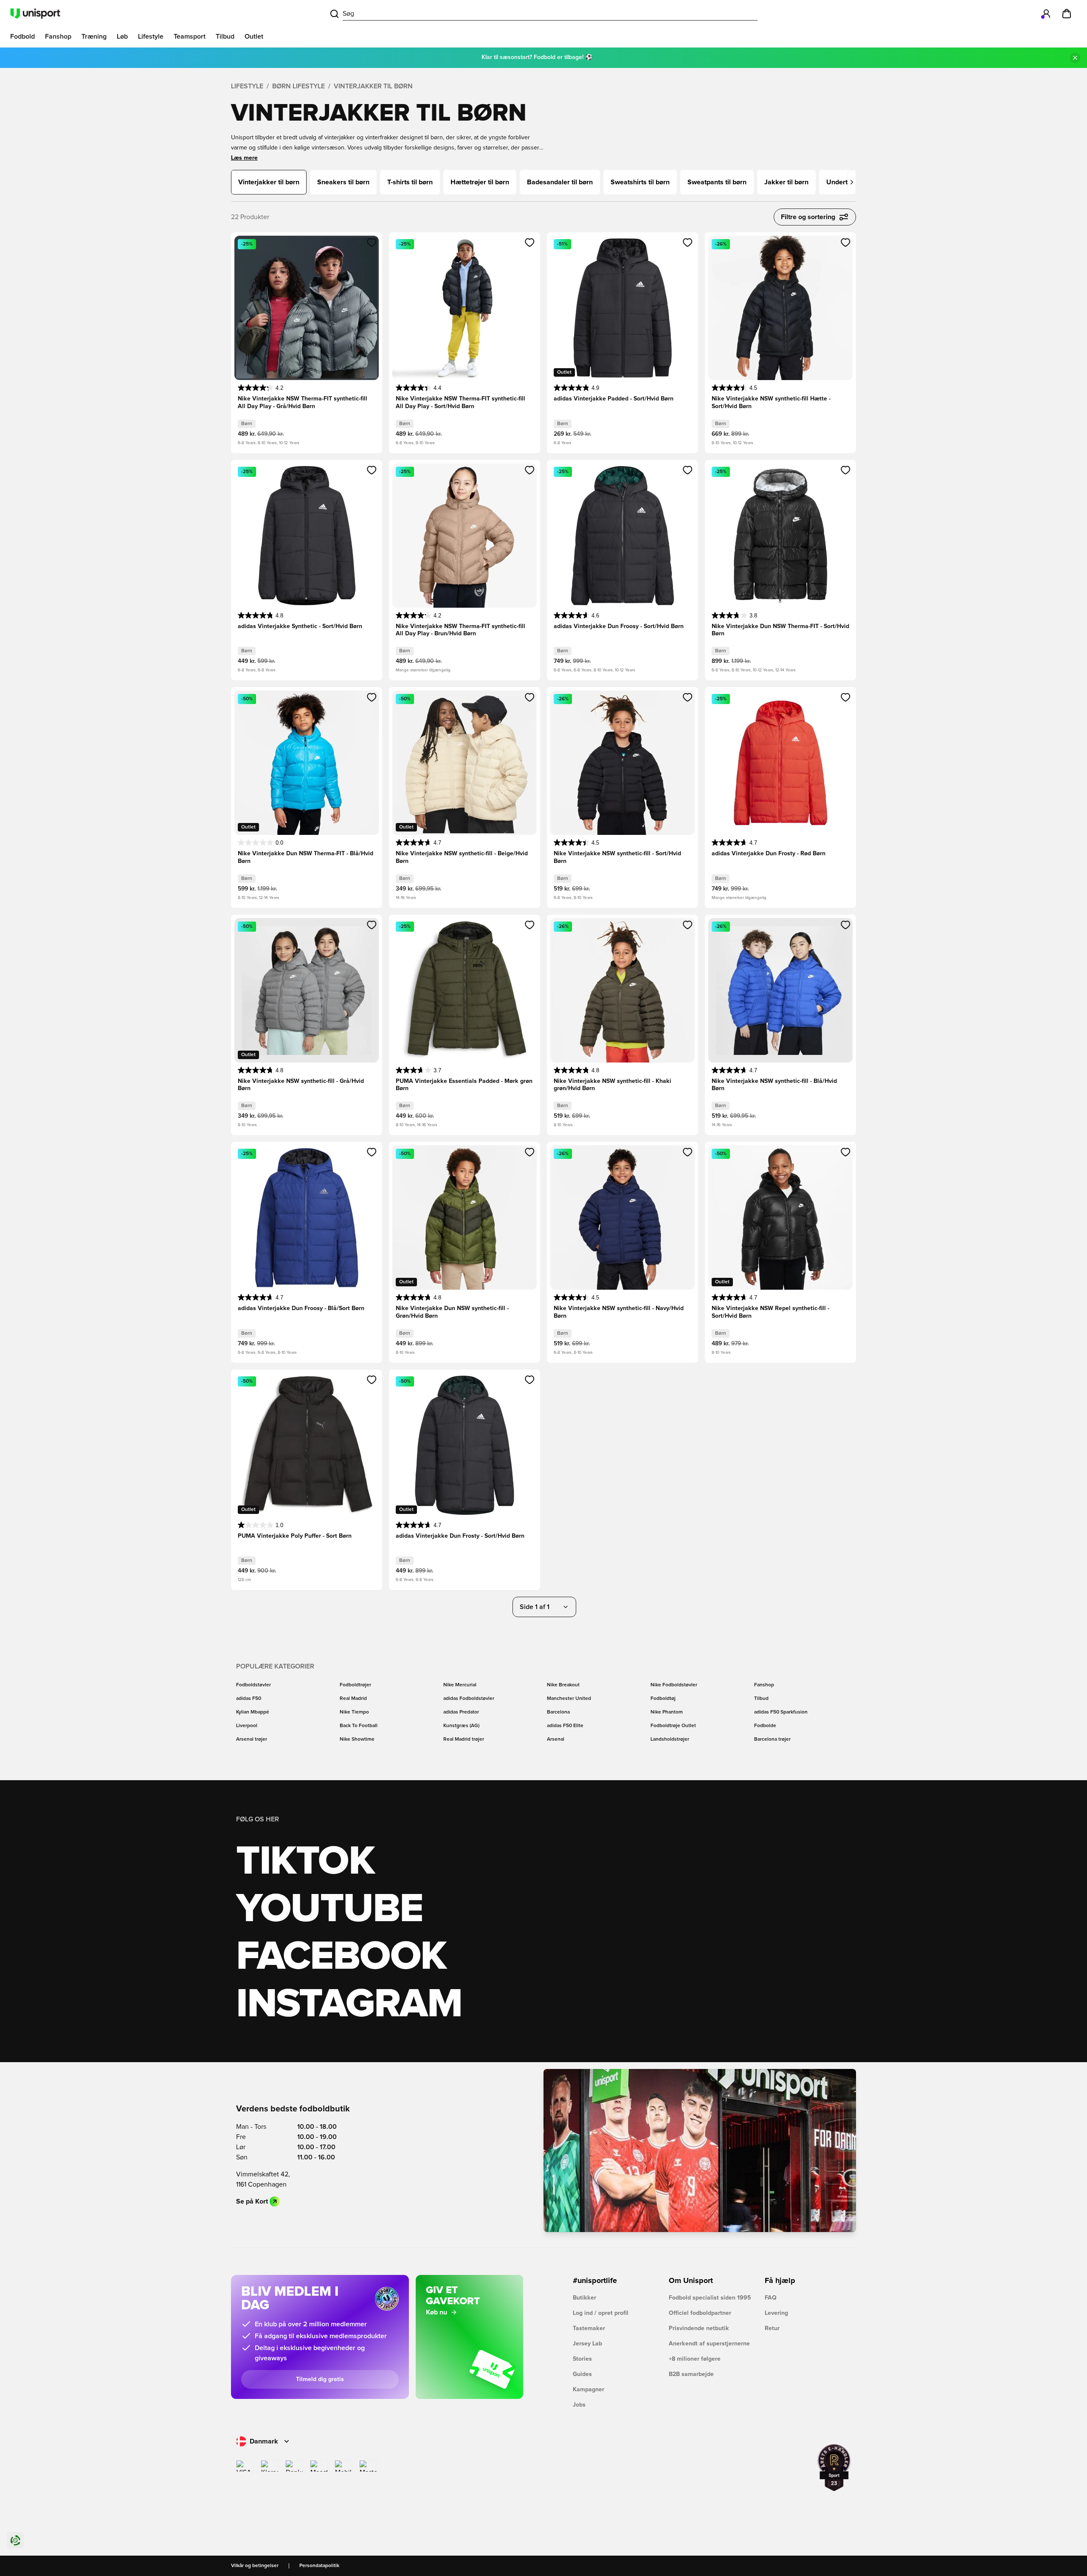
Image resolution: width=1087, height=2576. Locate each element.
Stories (582, 2359)
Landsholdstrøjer (670, 1739)
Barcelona (558, 1712)
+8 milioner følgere (695, 2359)
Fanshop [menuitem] (58, 37)
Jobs (579, 2405)
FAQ (771, 2298)
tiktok (305, 1862)
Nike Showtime (357, 1739)
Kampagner (589, 2390)
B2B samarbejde (691, 2374)
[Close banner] (1075, 58)
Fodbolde (765, 1726)
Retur (772, 2328)
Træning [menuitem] (94, 37)
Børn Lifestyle (299, 86)
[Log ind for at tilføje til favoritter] (372, 242)
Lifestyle (247, 86)
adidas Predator (461, 1712)
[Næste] (852, 182)
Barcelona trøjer (772, 1739)
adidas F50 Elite (565, 1726)
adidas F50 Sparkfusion (781, 1712)
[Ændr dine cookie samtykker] (15, 2540)
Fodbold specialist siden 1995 (710, 2298)
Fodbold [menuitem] (23, 37)
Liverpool (247, 1726)
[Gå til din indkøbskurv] (1067, 14)
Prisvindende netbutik (699, 2328)
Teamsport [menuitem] (190, 37)
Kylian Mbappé (253, 1712)
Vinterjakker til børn (373, 86)
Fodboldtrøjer (355, 1685)
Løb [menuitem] (122, 37)
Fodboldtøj (663, 1699)
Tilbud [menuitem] (225, 37)
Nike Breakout (563, 1685)
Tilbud (761, 1699)
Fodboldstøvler (253, 1685)
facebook (341, 1957)
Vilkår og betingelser (255, 2566)
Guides (582, 2374)
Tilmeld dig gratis (320, 2379)
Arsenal (556, 1739)
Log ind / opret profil (601, 2313)
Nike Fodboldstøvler (674, 1685)
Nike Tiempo (354, 1712)
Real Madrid (353, 1699)
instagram (349, 2004)
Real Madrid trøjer (464, 1739)
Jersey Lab (587, 2344)
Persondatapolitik (319, 2566)
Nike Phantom (667, 1712)
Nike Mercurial (460, 1685)
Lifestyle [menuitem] (151, 37)
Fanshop (764, 1685)
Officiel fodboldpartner (700, 2313)
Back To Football (359, 1726)
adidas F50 (249, 1699)
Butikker (584, 2298)
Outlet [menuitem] (254, 37)
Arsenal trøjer (252, 1739)
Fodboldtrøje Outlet (673, 1726)
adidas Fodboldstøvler (469, 1699)
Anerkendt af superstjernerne (709, 2344)
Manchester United (569, 1699)
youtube (329, 1909)
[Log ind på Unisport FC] (1046, 14)
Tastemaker (589, 2328)
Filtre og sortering (808, 217)
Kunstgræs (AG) (461, 1726)
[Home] (35, 14)
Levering (776, 2313)
